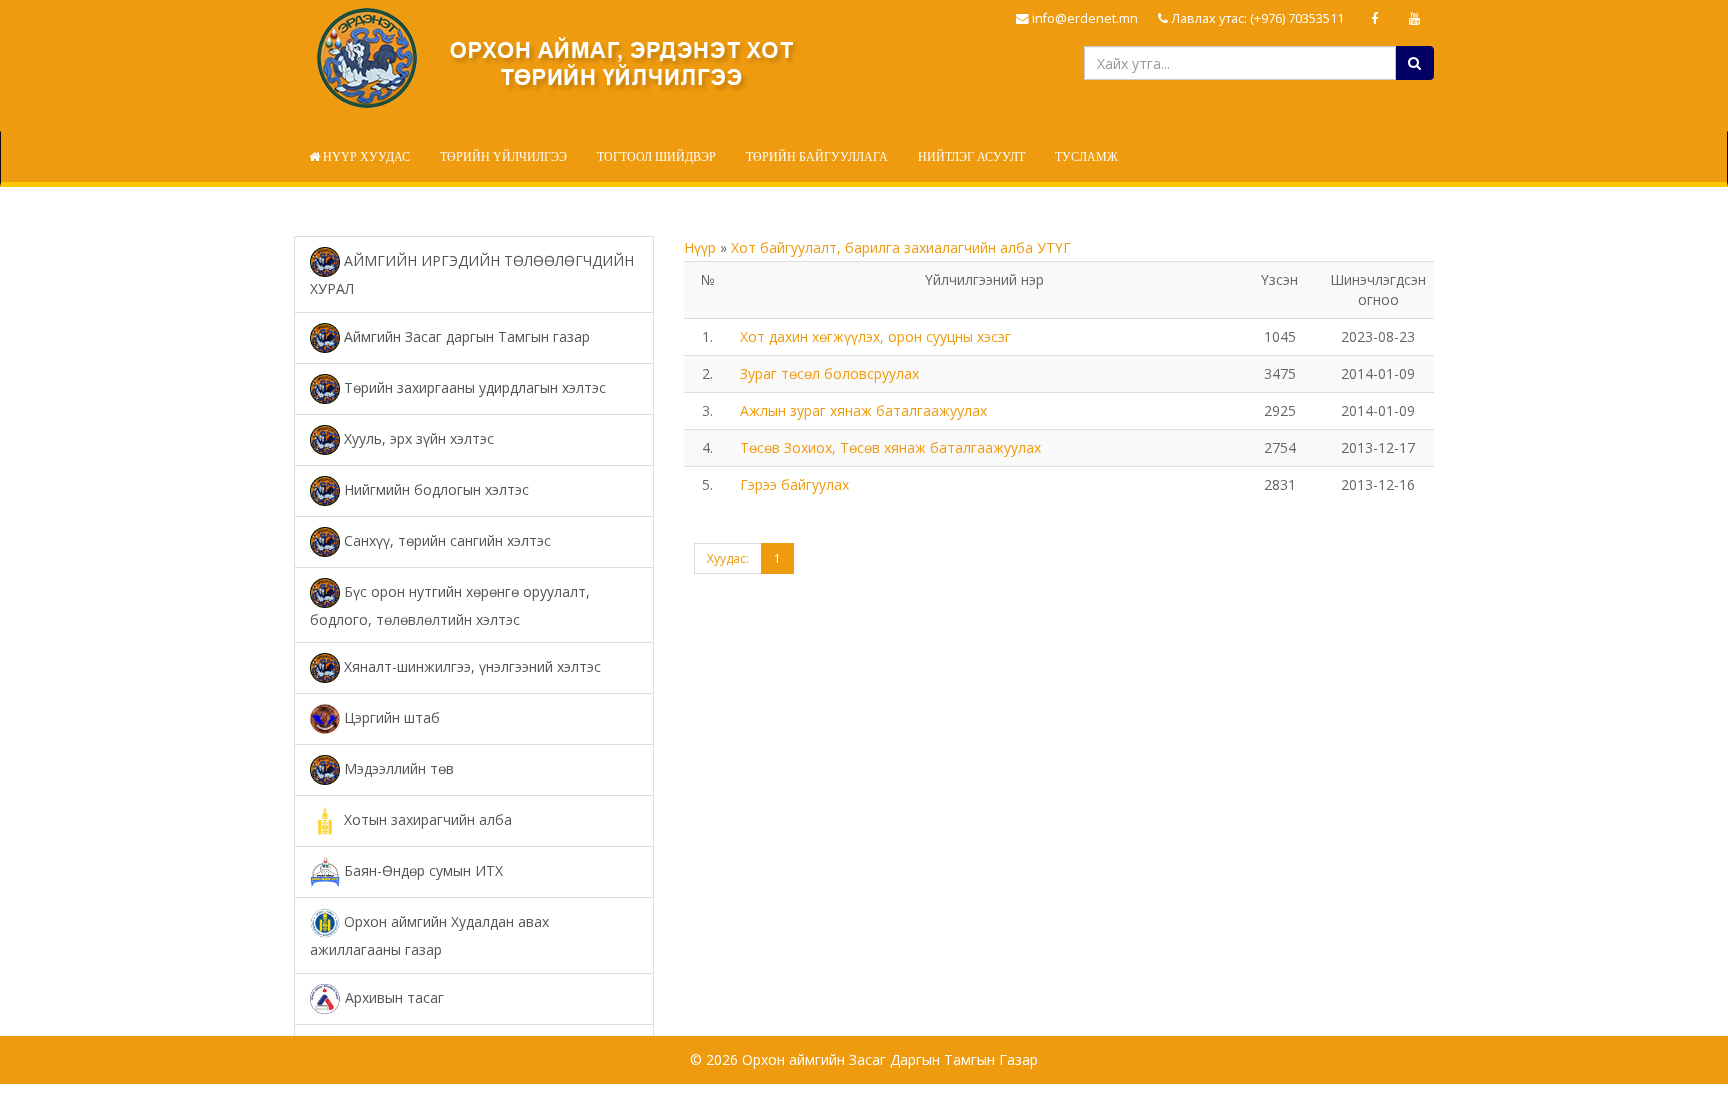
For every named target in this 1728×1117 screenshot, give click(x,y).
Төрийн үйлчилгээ (503, 157)
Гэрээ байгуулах (794, 484)
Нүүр (702, 247)
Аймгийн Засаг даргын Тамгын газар (465, 335)
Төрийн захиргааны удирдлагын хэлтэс (473, 386)
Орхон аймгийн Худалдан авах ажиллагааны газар (429, 935)
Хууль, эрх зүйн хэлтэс (417, 437)
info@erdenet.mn (1083, 18)
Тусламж (1086, 157)
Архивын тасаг (392, 996)
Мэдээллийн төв (397, 768)
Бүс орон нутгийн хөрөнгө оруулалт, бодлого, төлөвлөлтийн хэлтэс (450, 604)
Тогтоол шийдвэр (656, 157)
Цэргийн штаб (390, 717)
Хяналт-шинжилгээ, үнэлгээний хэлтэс (470, 666)
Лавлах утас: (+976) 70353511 (1256, 18)
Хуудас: (728, 558)
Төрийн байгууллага (817, 157)
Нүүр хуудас (365, 157)
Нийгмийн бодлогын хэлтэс (434, 488)
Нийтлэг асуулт (971, 157)
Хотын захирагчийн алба (426, 819)
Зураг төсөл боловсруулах (829, 373)
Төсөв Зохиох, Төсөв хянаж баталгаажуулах (890, 447)
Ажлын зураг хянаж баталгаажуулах (863, 410)
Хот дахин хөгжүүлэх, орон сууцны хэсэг (875, 336)
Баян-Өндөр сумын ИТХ (421, 870)
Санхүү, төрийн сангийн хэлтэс (445, 539)
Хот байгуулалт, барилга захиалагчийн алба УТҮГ (901, 247)
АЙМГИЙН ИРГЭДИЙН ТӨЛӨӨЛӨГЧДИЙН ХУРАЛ (472, 274)
